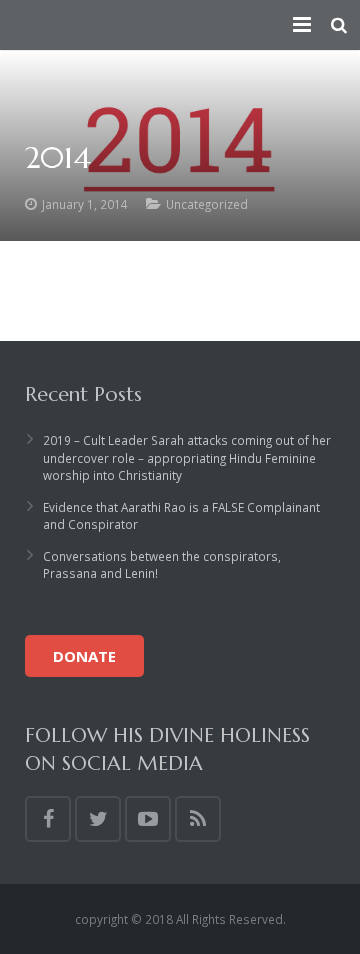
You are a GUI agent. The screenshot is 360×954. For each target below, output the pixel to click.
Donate (84, 656)
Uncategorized (207, 204)
